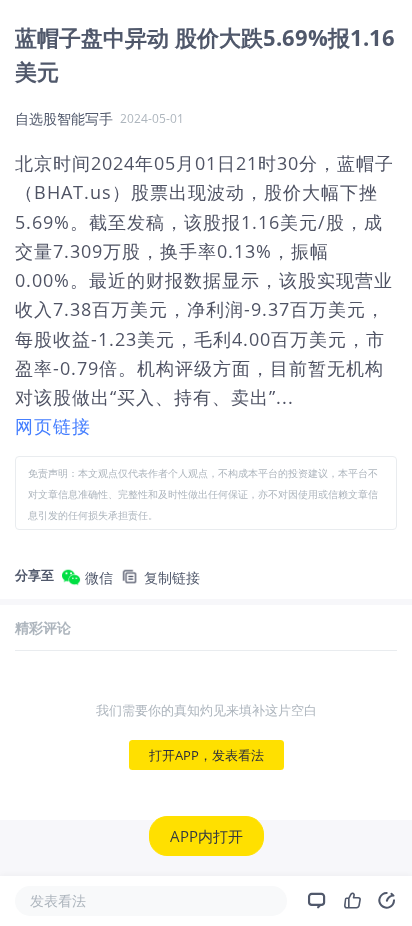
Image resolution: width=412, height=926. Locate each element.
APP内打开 (206, 836)
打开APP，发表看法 (206, 755)
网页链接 (53, 426)
